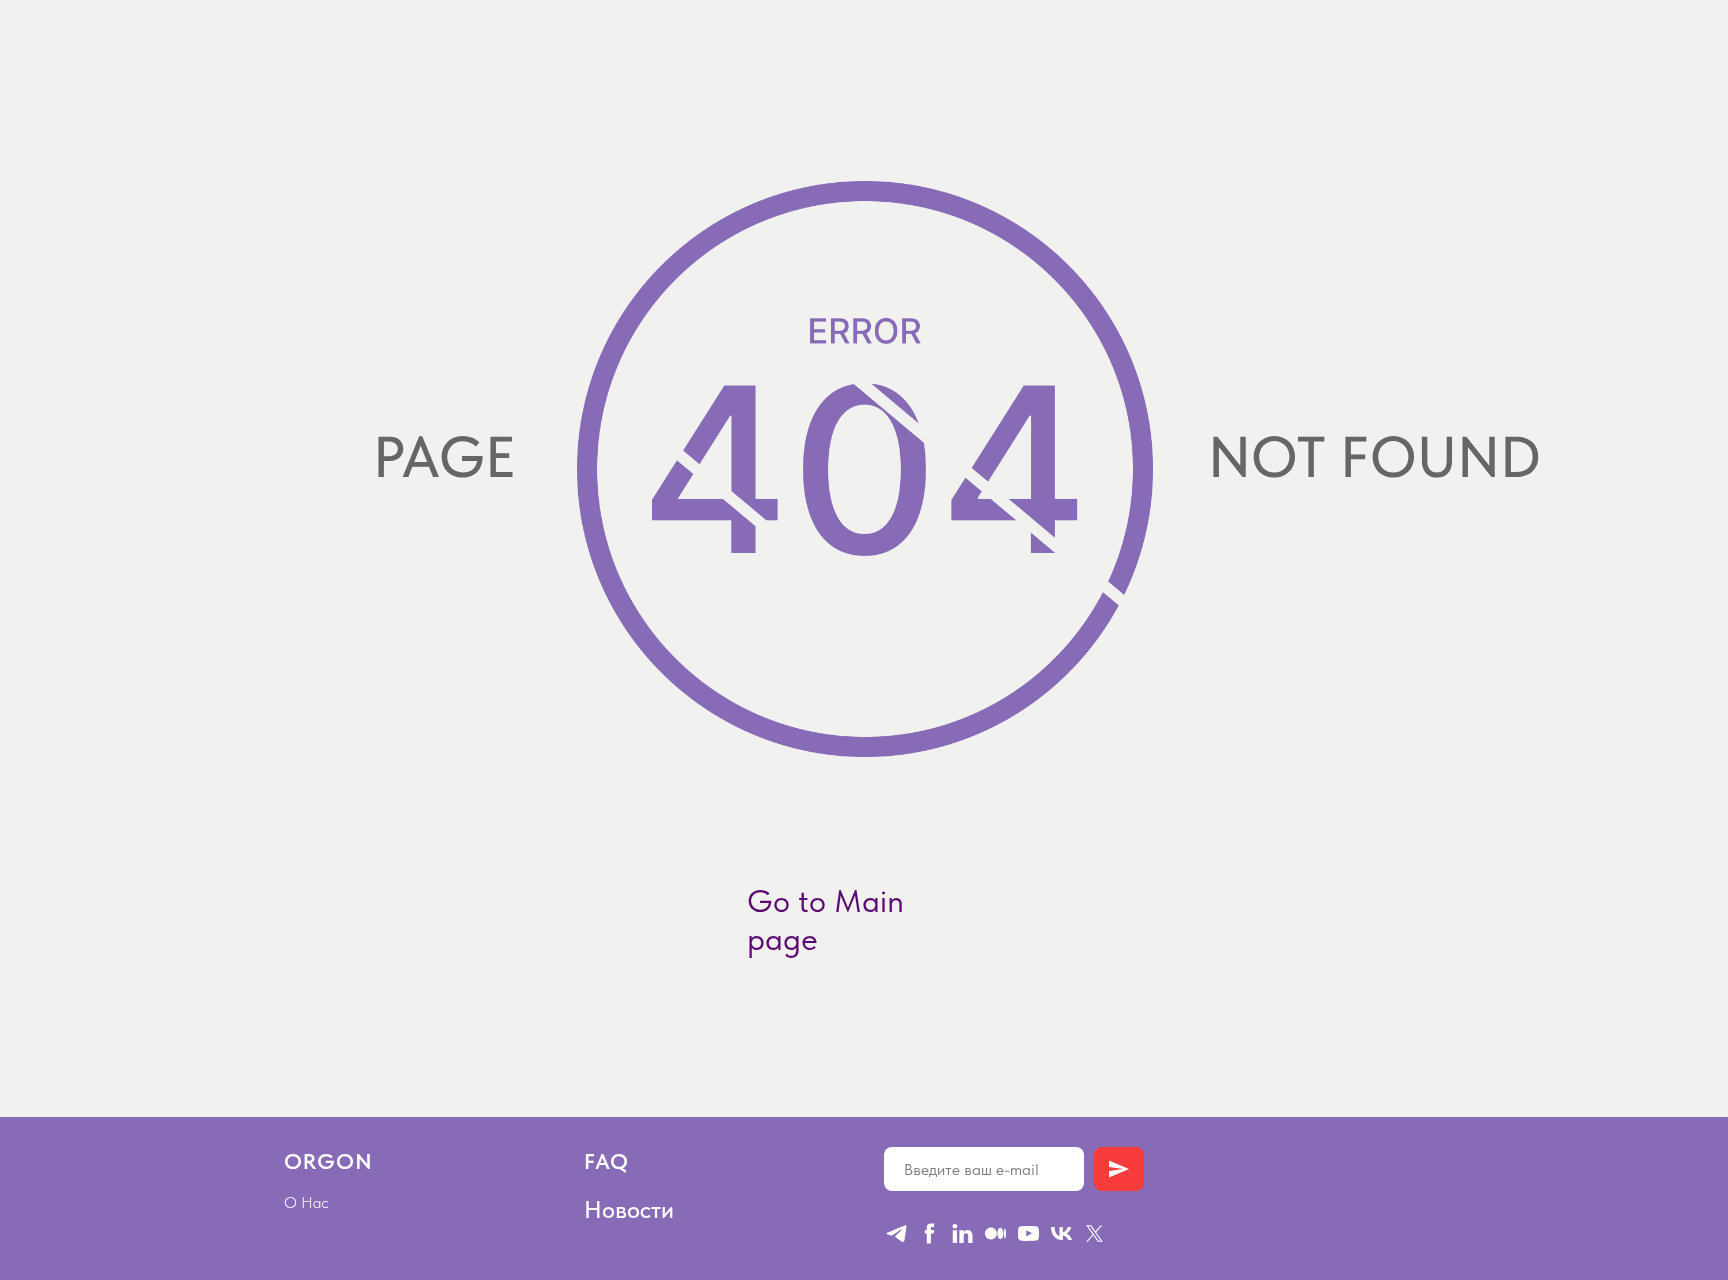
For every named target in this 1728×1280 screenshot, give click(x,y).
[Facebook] (929, 1233)
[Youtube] (1028, 1233)
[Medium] (995, 1233)
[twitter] (1094, 1233)
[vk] (1061, 1233)
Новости (629, 1209)
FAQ (606, 1161)
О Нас (306, 1202)
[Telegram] (896, 1233)
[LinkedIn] (962, 1233)
